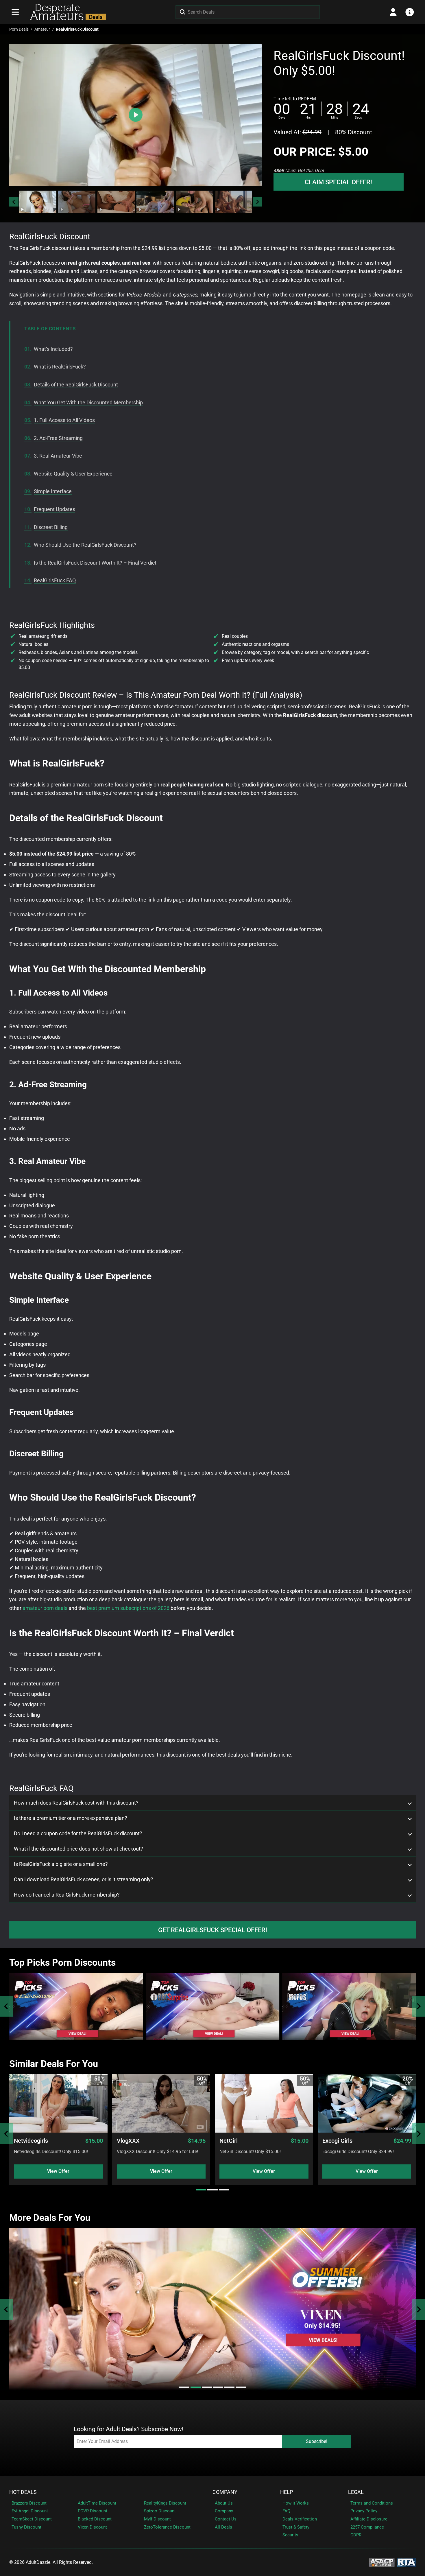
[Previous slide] (7, 2006)
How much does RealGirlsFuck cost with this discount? (76, 1803)
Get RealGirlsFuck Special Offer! (213, 1930)
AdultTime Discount (97, 2503)
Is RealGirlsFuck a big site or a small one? (61, 1864)
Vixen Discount (92, 2527)
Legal (356, 2492)
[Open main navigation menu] (15, 12)
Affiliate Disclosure (369, 2519)
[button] (38, 202)
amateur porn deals (45, 1608)
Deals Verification (300, 2519)
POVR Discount (93, 2511)
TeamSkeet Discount (32, 2519)
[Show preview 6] (233, 202)
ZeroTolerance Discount (167, 2527)
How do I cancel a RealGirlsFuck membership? (67, 1895)
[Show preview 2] (77, 202)
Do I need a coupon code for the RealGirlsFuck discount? (78, 1834)
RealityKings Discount (165, 2503)
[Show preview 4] (155, 202)
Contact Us (226, 2519)
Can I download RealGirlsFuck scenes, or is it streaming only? (84, 1880)
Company (225, 2492)
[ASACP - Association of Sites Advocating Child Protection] (382, 2562)
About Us (224, 2503)
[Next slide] (257, 202)
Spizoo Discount (160, 2511)
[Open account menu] (393, 12)
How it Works (296, 2503)
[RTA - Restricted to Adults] (406, 2562)
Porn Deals (19, 29)
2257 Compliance (367, 2527)
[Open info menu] (410, 12)
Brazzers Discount (29, 2503)
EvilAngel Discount (30, 2511)
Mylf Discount (157, 2519)
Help (287, 2492)
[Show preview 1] (38, 202)
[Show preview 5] (194, 202)
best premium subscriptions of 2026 (128, 1608)
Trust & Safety (296, 2527)
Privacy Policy (364, 2511)
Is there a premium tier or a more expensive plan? (71, 1818)
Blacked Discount (95, 2519)
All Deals (223, 2527)
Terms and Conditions (372, 2503)
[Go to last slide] (14, 202)
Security (290, 2535)
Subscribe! (317, 2441)
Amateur (42, 29)
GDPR (356, 2535)
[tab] (201, 2190)
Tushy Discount (26, 2527)
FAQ (286, 2511)
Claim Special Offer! (338, 182)
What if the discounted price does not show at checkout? (78, 1849)
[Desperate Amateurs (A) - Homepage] (66, 12)
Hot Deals (23, 2492)
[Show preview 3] (116, 202)
